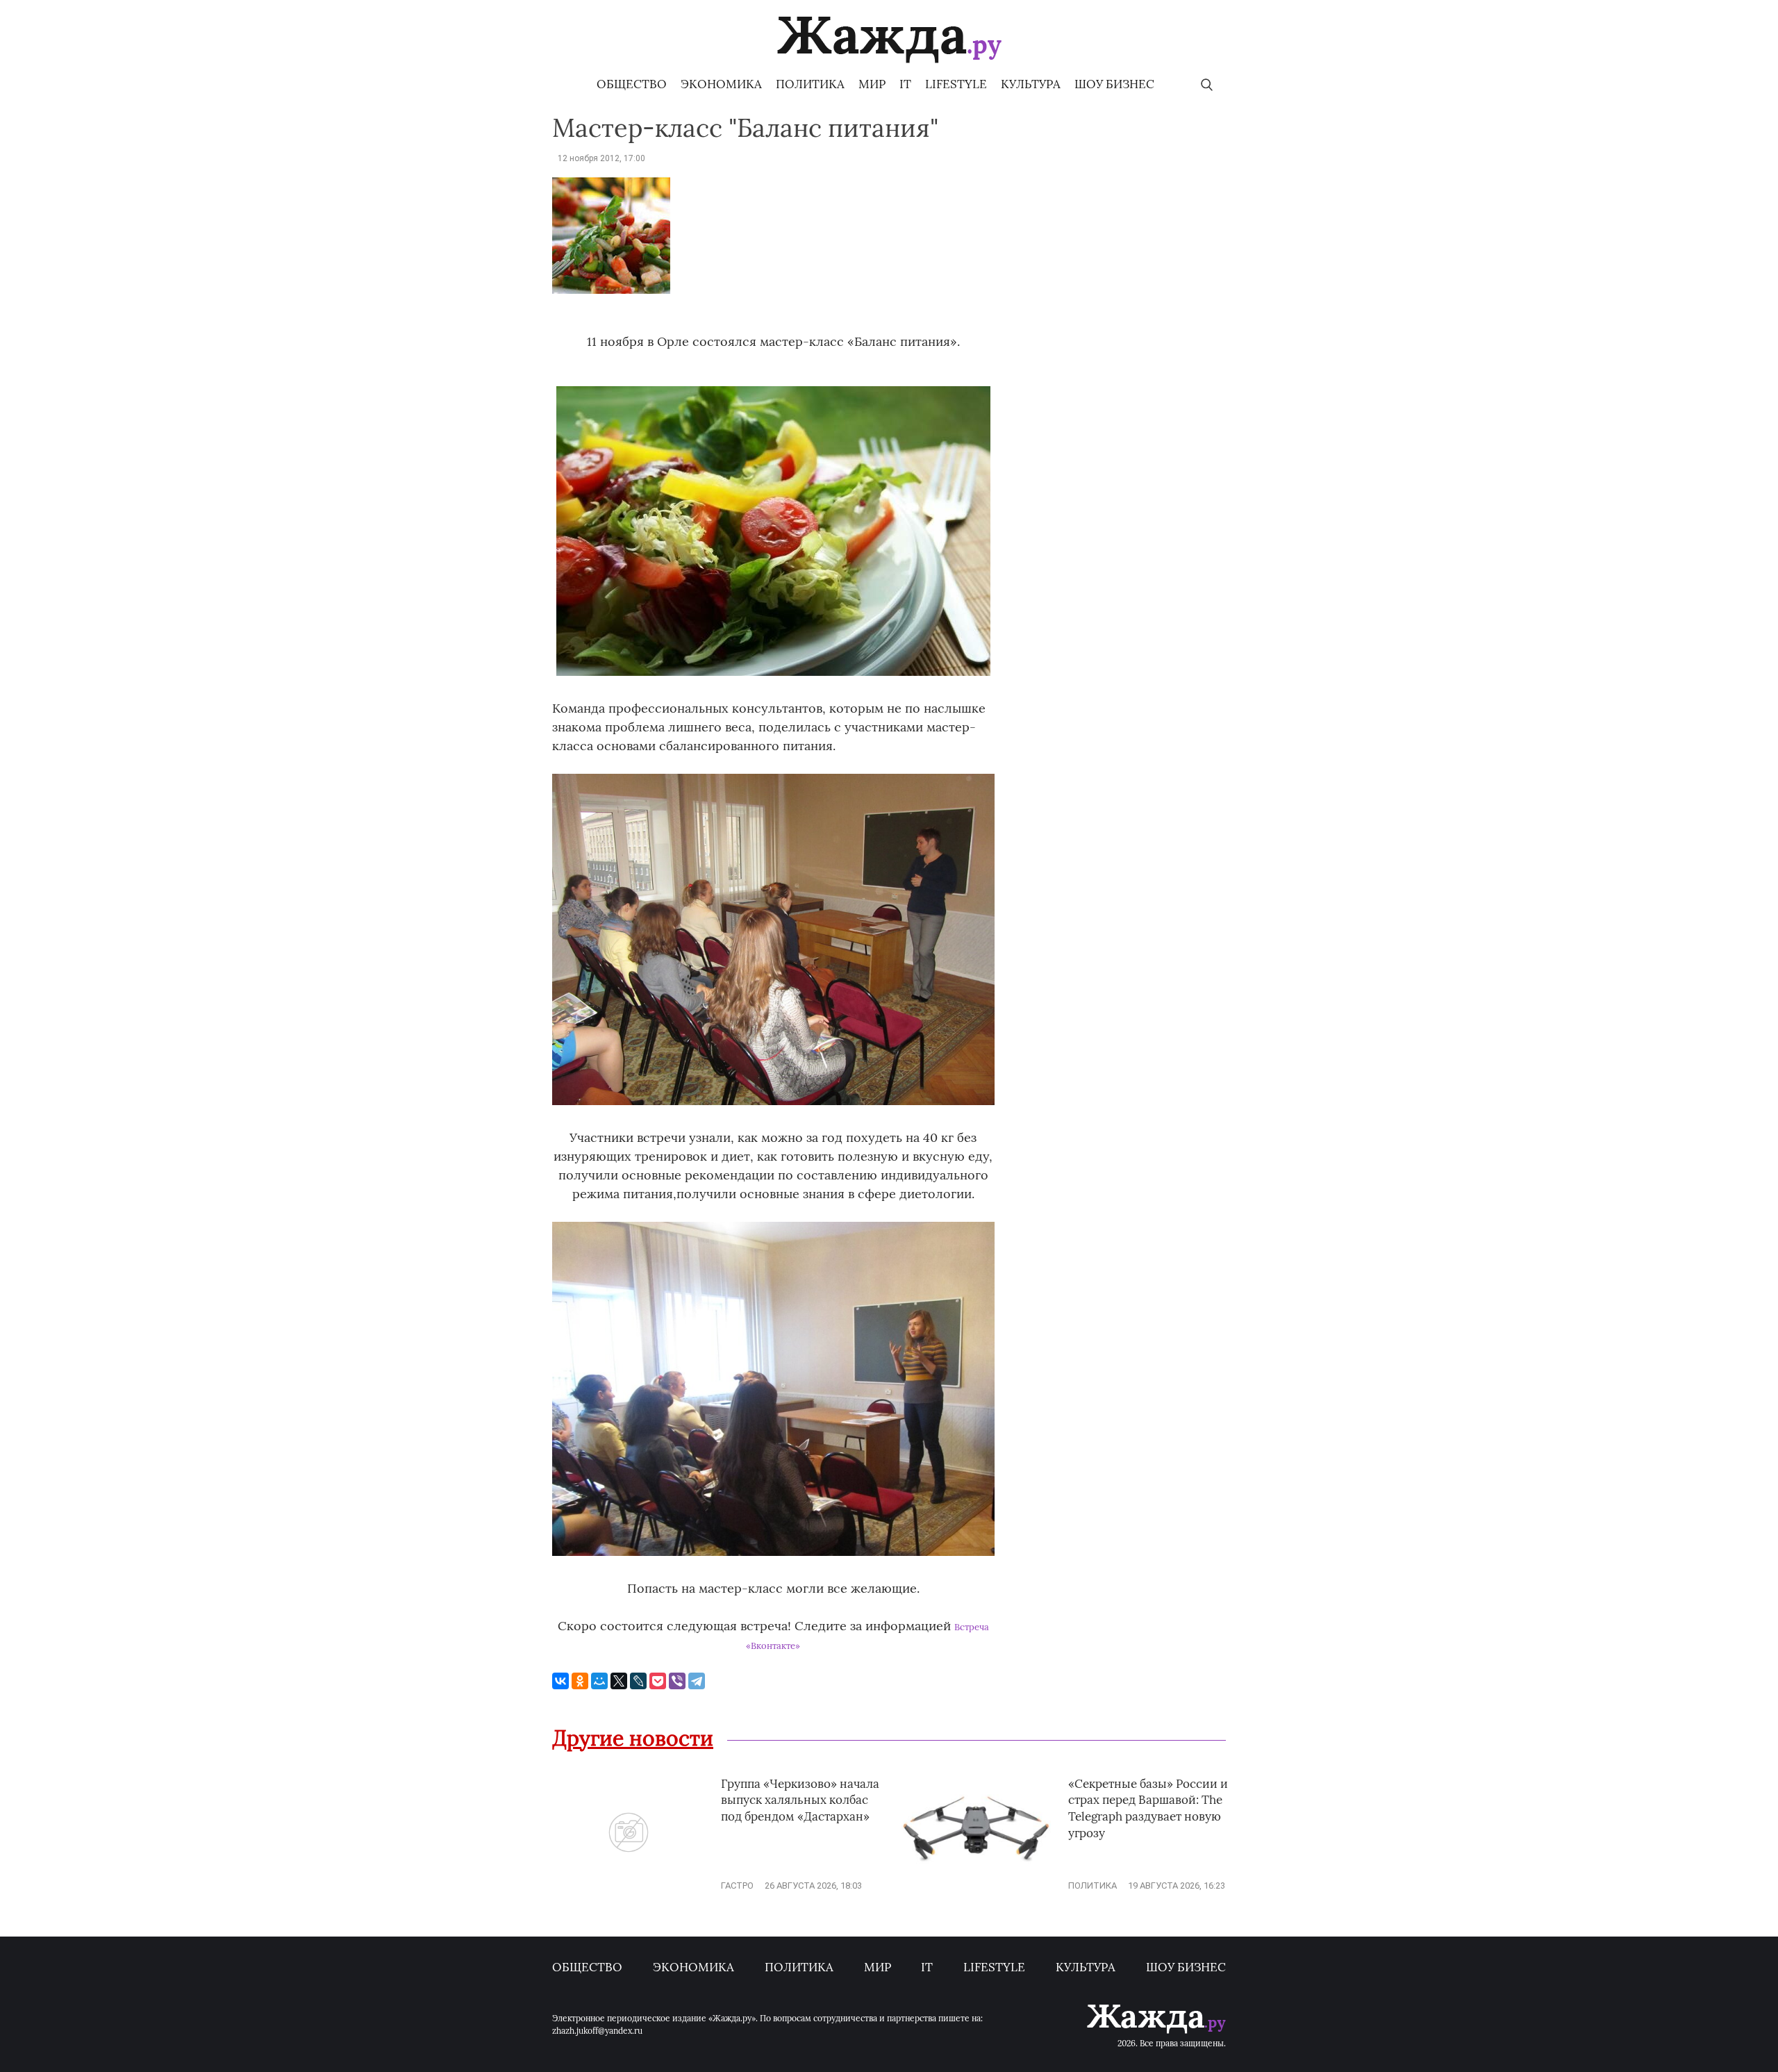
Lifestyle (956, 84)
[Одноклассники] (580, 1681)
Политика (810, 84)
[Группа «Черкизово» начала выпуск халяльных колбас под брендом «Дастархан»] (629, 1885)
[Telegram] (697, 1681)
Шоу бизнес (1114, 84)
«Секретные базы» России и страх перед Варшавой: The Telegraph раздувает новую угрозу (1148, 1808)
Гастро (737, 1885)
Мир (872, 84)
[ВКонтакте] (560, 1681)
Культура (1031, 84)
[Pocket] (658, 1681)
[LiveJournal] (638, 1681)
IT (905, 84)
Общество (632, 84)
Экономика (721, 84)
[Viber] (677, 1681)
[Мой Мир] (599, 1681)
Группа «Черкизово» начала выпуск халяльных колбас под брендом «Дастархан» (800, 1800)
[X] (619, 1681)
